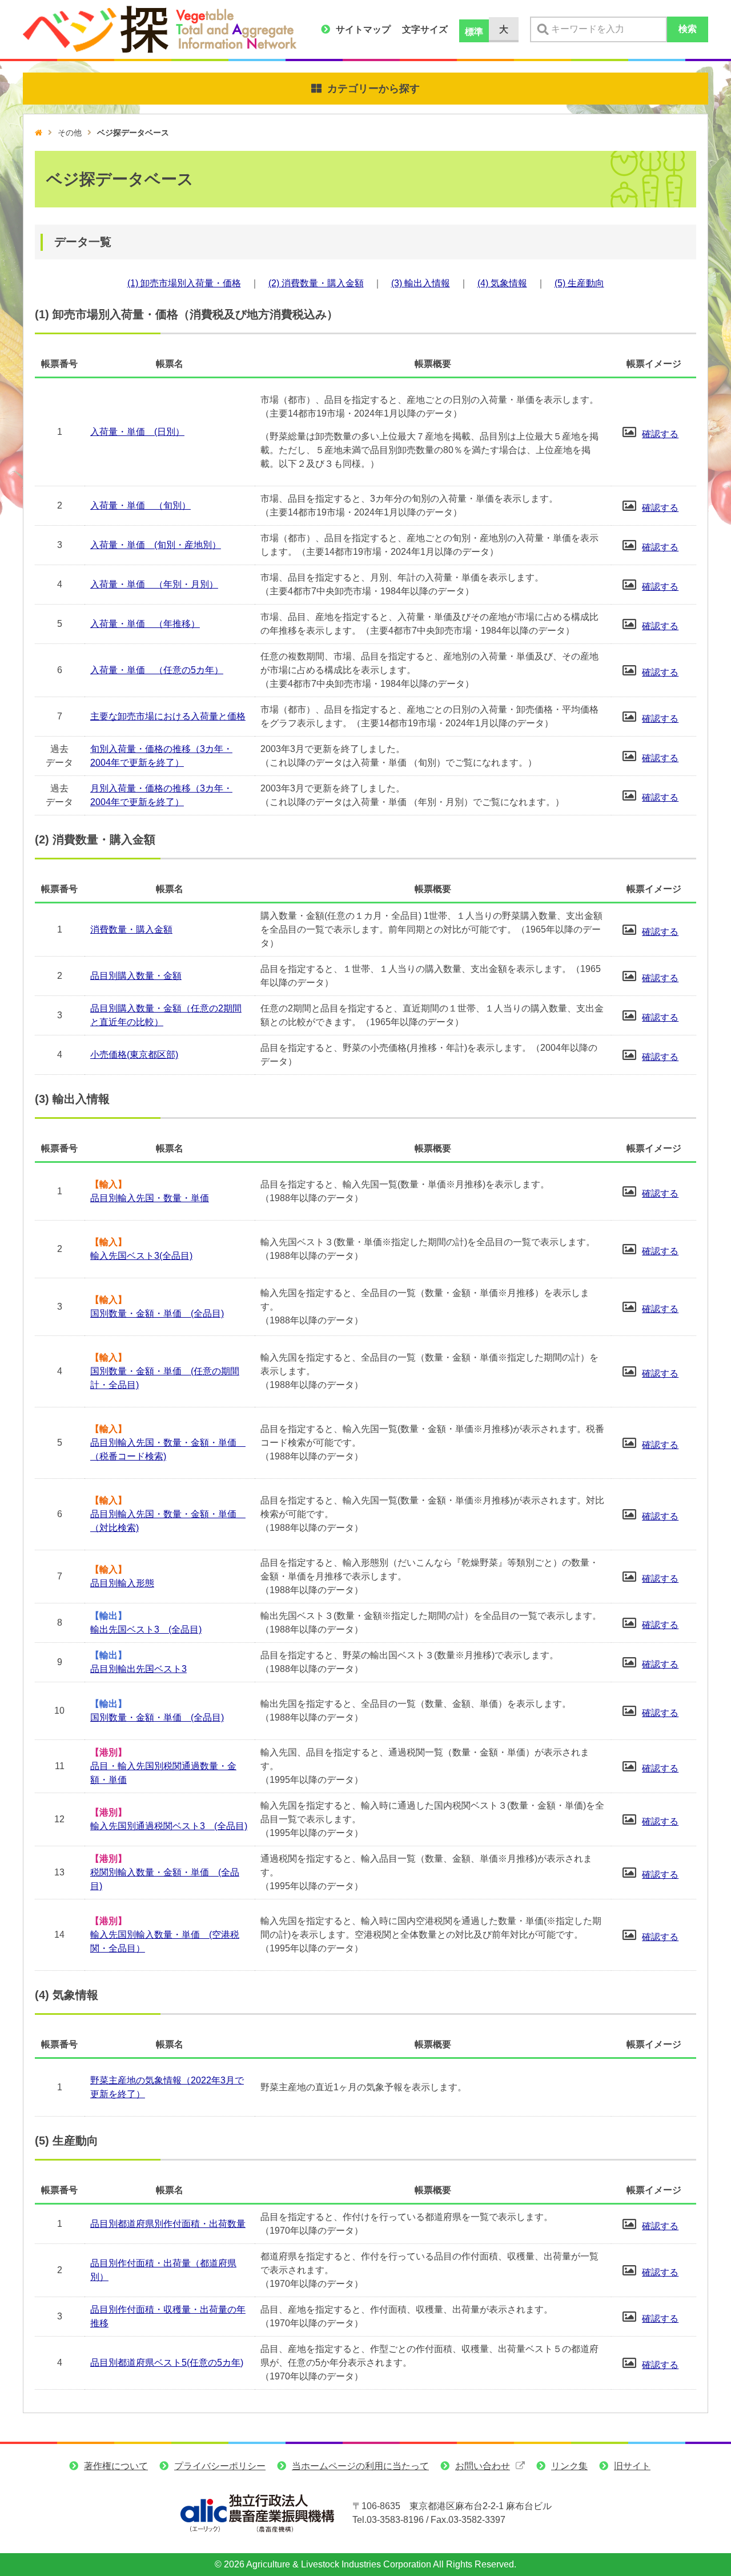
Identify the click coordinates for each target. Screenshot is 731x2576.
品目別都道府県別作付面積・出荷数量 (168, 2224)
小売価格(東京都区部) (134, 1055)
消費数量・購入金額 (131, 929)
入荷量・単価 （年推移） (145, 624)
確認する (660, 434)
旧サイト (632, 2466)
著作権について (116, 2466)
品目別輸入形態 (122, 1583)
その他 (70, 133)
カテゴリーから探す (373, 89)
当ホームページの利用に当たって (360, 2466)
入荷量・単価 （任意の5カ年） (157, 670)
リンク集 (569, 2466)
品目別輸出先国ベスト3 (138, 1669)
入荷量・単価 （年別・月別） (154, 584)
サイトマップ (363, 29)
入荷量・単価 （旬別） (140, 505)
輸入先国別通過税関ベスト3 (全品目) (169, 1826)
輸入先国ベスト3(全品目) (141, 1256)
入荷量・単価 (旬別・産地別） (156, 545)
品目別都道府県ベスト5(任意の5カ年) (167, 2363)
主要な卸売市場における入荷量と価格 (168, 716)
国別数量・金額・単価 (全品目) (157, 1313)
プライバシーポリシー (220, 2466)
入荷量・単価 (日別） (137, 432)
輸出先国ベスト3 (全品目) (146, 1629)
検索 (688, 29)
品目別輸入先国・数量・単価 (150, 1198)
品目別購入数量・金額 (136, 976)
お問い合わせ (483, 2466)
